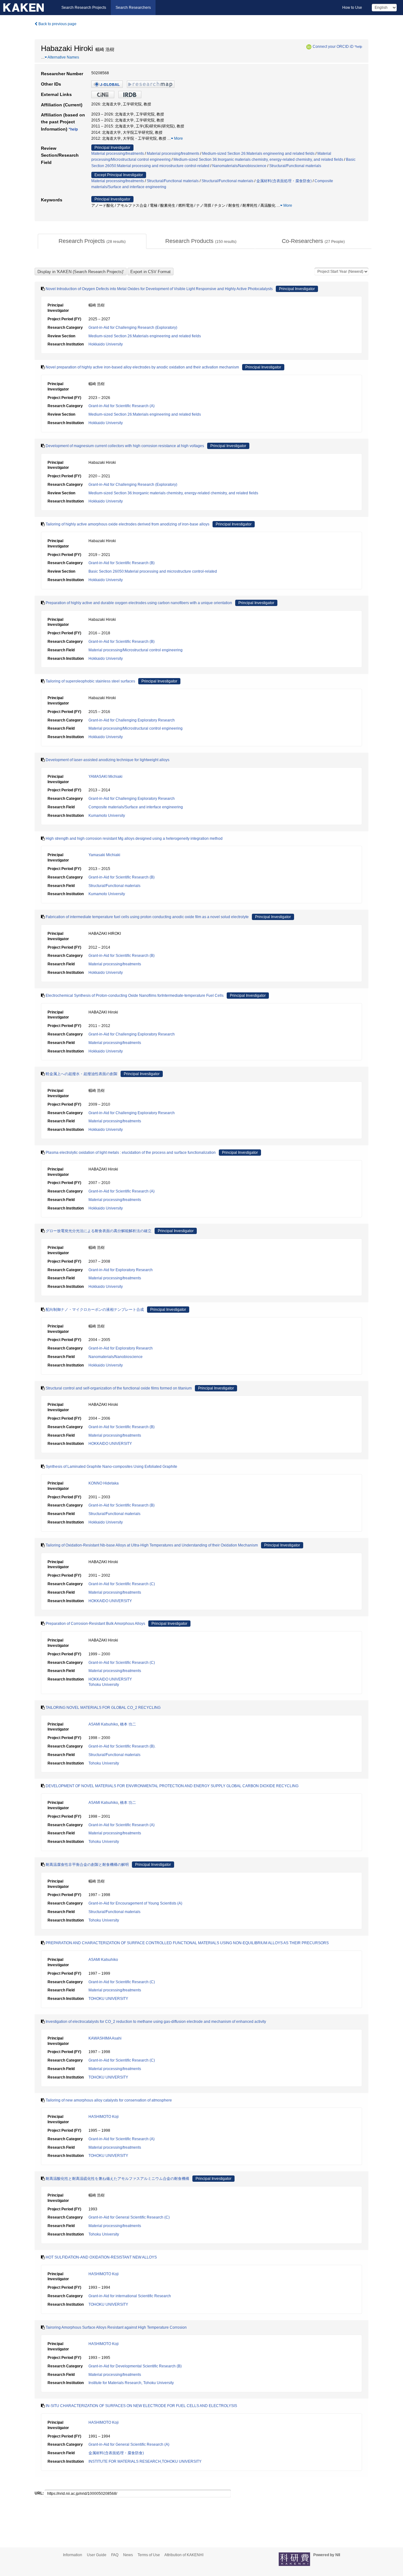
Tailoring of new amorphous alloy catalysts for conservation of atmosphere (109, 2100)
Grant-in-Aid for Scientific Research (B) (122, 563)
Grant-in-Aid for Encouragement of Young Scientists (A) (135, 1903)
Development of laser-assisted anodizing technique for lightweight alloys (108, 760)
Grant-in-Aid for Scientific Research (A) (122, 406)
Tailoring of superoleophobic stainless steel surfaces (90, 681)
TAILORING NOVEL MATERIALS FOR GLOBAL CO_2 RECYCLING (103, 1708)
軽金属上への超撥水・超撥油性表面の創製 (82, 1074)
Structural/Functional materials (295, 166)
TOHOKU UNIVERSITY (108, 1999)
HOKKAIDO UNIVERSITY (110, 1444)
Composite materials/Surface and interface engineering (136, 807)
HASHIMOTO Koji (104, 2117)
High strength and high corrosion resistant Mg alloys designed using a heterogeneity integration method (134, 839)
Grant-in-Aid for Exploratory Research (121, 1270)
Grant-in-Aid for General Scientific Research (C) (129, 2217)
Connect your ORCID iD (333, 47)
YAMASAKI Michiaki (105, 777)
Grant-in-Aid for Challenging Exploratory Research (132, 720)
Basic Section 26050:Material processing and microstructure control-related (153, 571)
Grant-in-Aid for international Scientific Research (130, 2296)
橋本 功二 (128, 1724)
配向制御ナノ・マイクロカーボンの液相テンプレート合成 (95, 1310)
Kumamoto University (107, 816)
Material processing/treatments (118, 154)
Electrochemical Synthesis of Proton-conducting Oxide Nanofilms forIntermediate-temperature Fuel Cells (135, 996)
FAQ (115, 2555)
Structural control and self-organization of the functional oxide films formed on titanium (119, 1388)
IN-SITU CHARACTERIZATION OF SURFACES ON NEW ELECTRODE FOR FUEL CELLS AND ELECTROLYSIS (141, 2406)
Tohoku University (104, 1685)
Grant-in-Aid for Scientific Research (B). (122, 1746)
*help (358, 47)
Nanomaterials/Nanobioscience (239, 166)
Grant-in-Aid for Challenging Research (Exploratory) (133, 328)
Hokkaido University (106, 344)
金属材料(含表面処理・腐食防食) (284, 181)
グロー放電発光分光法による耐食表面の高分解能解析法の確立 (99, 1231)
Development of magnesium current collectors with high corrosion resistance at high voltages (125, 446)
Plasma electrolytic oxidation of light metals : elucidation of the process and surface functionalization (131, 1153)
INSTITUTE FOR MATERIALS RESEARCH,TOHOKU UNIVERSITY (145, 2461)
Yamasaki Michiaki (104, 855)
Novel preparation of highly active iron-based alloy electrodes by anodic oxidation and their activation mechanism (142, 367)
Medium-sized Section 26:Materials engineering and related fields (258, 154)
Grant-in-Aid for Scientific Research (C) (122, 1584)
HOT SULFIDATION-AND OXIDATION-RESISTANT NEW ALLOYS (101, 2257)
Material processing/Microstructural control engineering (136, 650)
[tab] (92, 241)
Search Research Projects (84, 8)
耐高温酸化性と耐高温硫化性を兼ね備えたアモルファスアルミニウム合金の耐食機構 (117, 2179)
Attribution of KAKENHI (184, 2555)
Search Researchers (133, 8)
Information (73, 2555)
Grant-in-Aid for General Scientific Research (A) (129, 2444)
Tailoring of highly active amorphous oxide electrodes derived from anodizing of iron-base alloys (128, 524)
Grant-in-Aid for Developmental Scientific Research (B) (135, 2366)
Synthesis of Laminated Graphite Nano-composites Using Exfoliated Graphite (111, 1467)
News (128, 2555)
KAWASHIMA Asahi (105, 2038)
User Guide (97, 2555)
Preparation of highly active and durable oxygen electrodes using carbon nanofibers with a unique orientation (139, 603)
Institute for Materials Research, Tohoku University (131, 2383)
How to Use (352, 8)
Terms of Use (149, 2555)
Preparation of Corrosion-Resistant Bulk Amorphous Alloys (95, 1624)
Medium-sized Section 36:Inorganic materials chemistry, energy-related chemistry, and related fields (258, 160)
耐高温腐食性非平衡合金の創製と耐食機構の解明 (87, 1865)
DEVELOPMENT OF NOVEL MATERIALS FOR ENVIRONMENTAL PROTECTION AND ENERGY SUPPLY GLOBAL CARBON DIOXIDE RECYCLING (172, 1786)
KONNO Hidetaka (104, 1483)
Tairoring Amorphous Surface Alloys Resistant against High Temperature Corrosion (116, 2327)
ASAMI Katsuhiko (103, 1724)
